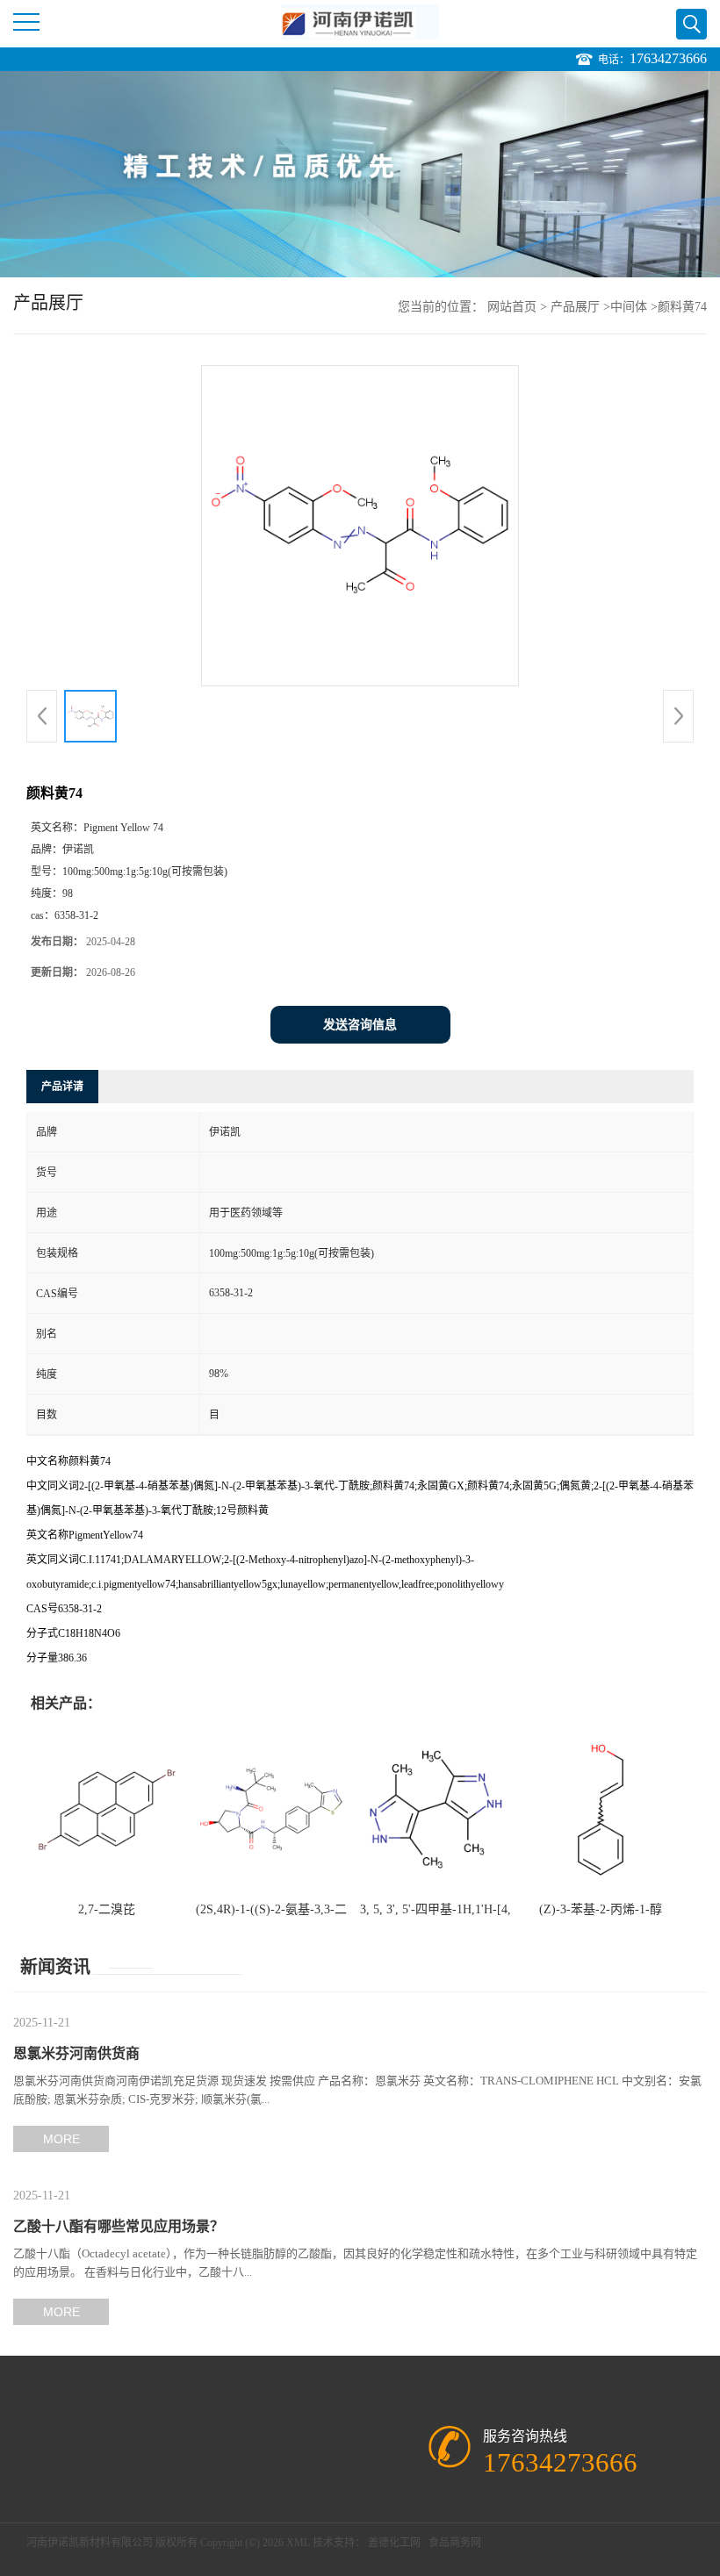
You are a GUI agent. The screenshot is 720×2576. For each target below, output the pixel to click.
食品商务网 (455, 2543)
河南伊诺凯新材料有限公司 (90, 2543)
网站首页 (512, 307)
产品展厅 (575, 307)
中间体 (629, 307)
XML (298, 2543)
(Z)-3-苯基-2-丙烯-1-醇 (601, 1909)
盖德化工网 (394, 2543)
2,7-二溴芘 (107, 1909)
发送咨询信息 (360, 1025)
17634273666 (668, 58)
